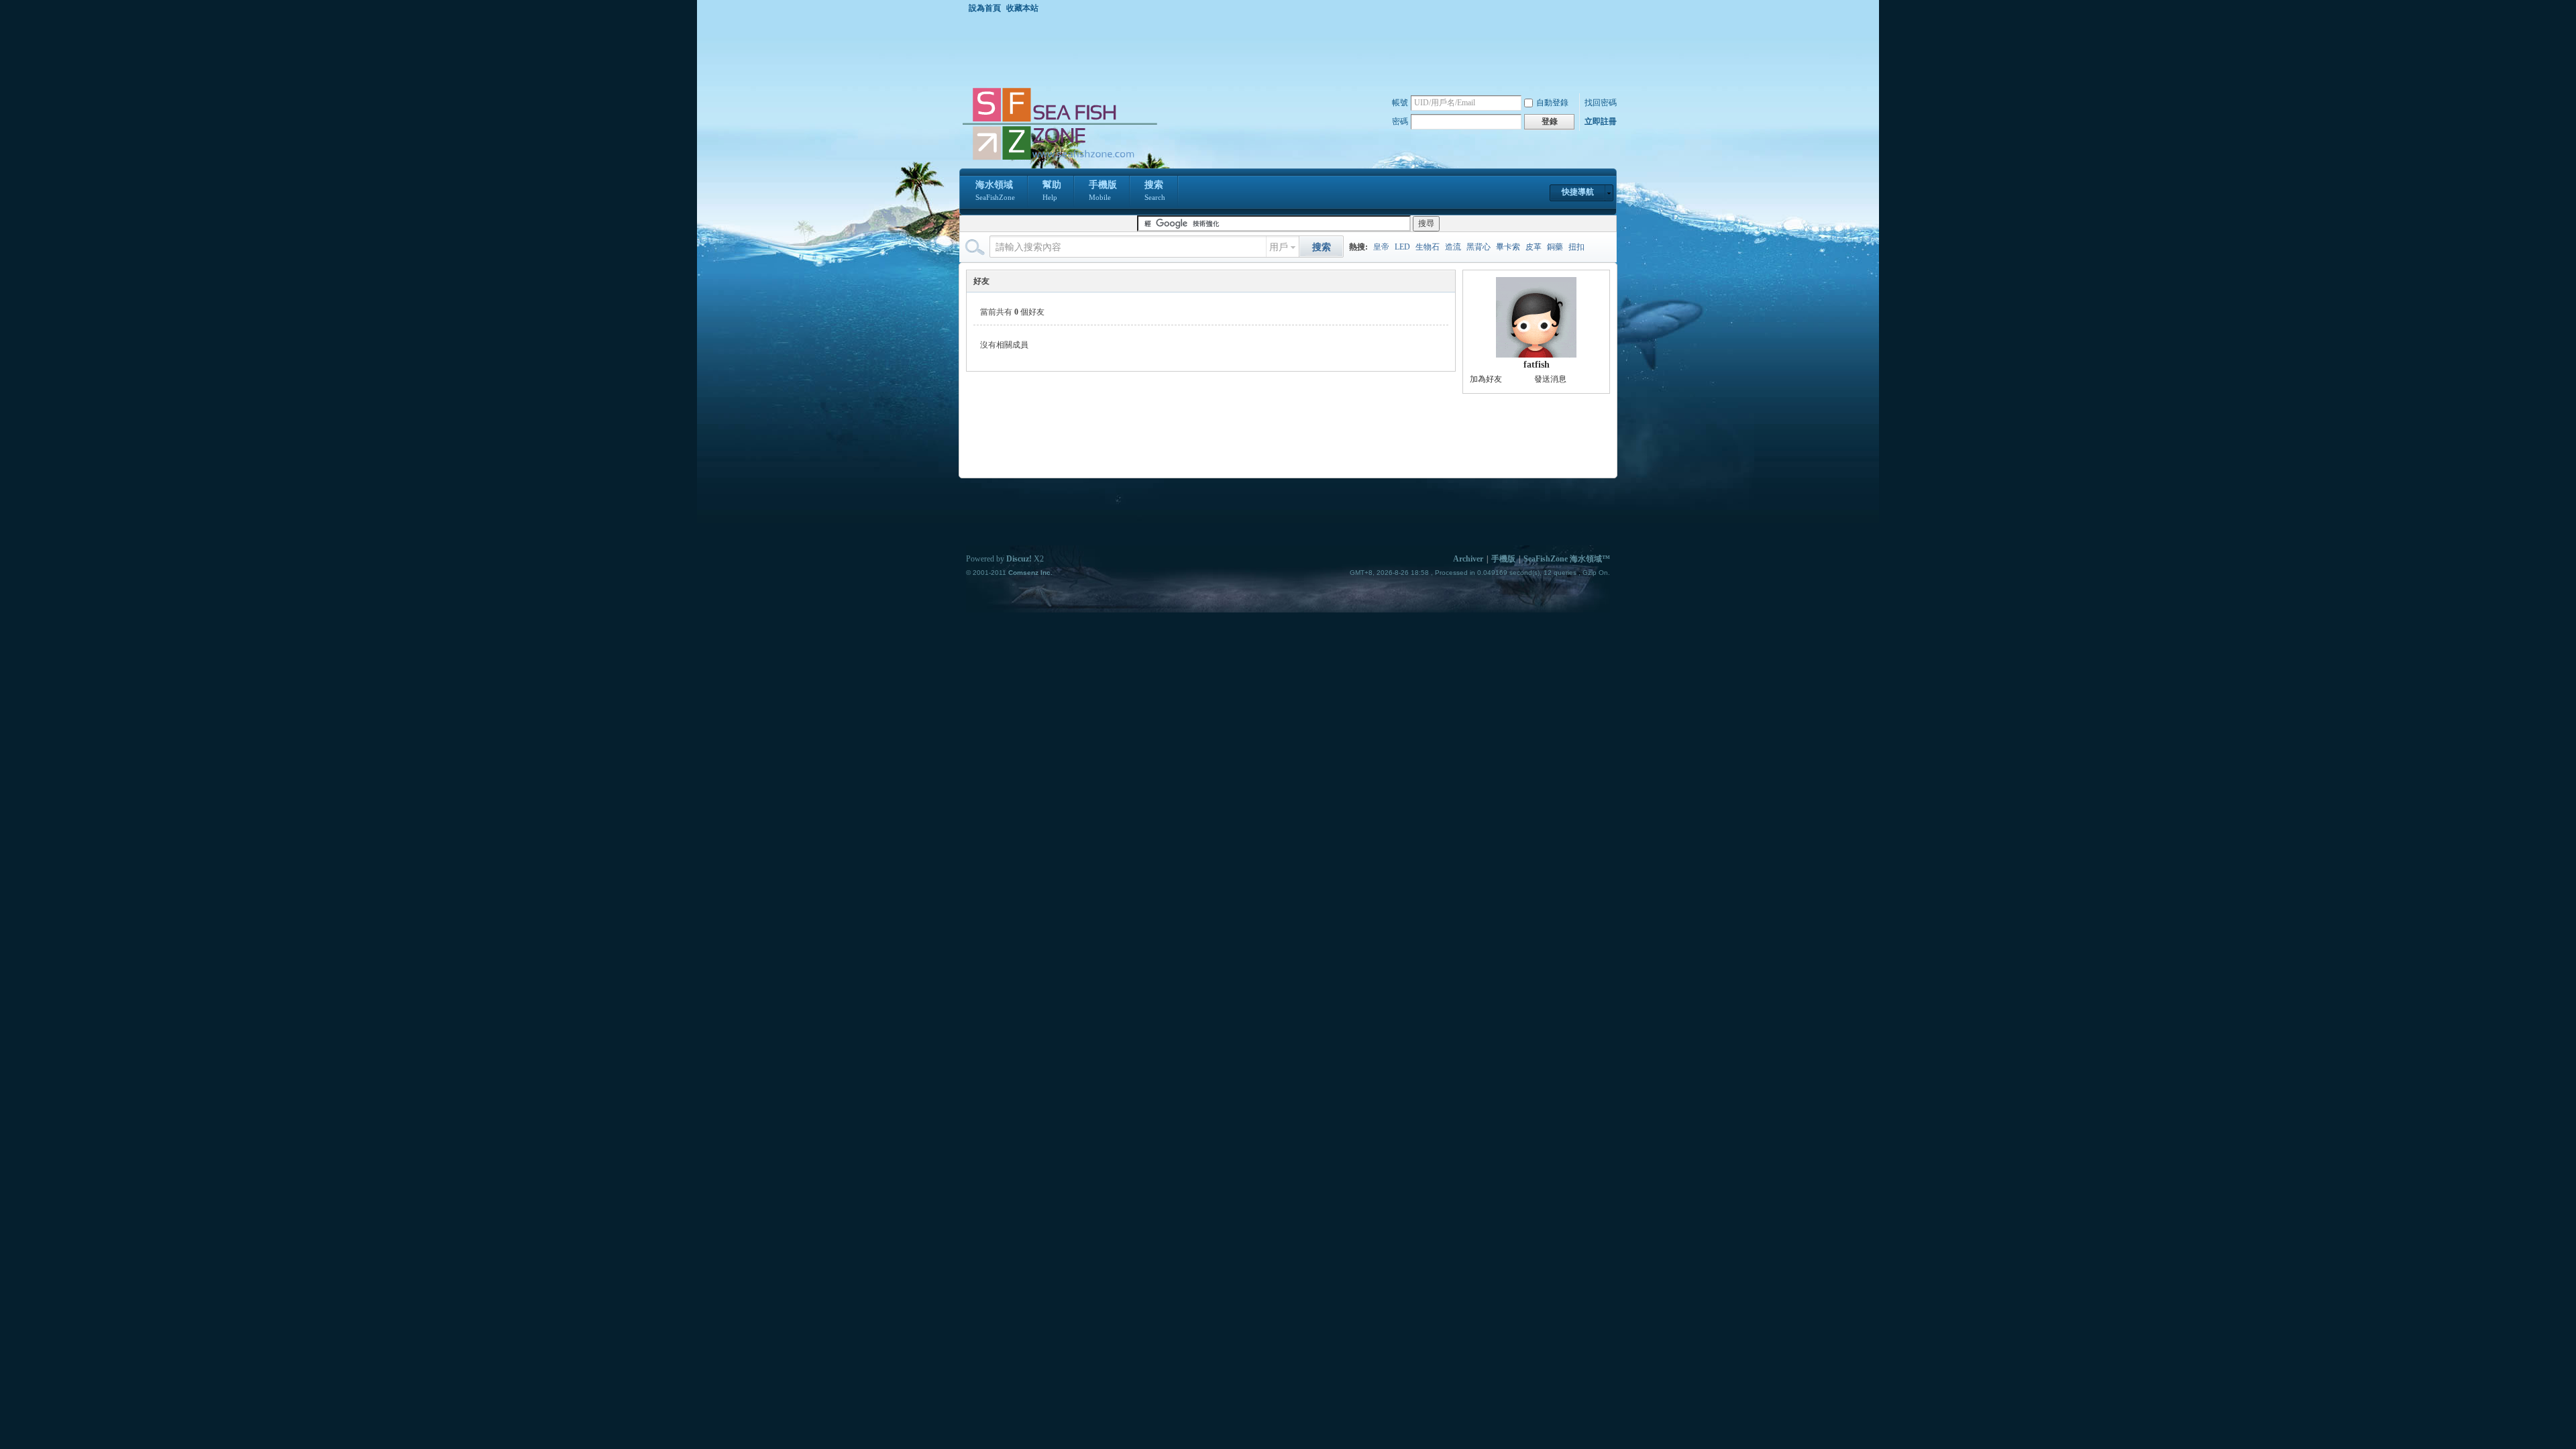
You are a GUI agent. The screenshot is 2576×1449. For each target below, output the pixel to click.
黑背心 (1479, 247)
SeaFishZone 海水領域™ (1567, 559)
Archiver (1468, 559)
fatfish (1537, 365)
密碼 (1400, 121)
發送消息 (1550, 379)
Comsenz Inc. (1030, 573)
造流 (1453, 247)
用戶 (1279, 247)
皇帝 (1381, 247)
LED (1402, 247)
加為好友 (1486, 379)
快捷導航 (1578, 192)
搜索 (1155, 191)
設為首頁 (985, 8)
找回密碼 (1601, 103)
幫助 (1052, 191)
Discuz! (1019, 559)
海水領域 (995, 191)
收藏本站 (1022, 8)
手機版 (1103, 191)
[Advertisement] (1291, 50)
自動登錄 (1552, 103)
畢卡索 (1508, 247)
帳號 (1400, 103)
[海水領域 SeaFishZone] (1059, 160)
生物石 (1428, 247)
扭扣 (1576, 247)
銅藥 (1555, 247)
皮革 (1534, 247)
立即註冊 (1601, 121)
